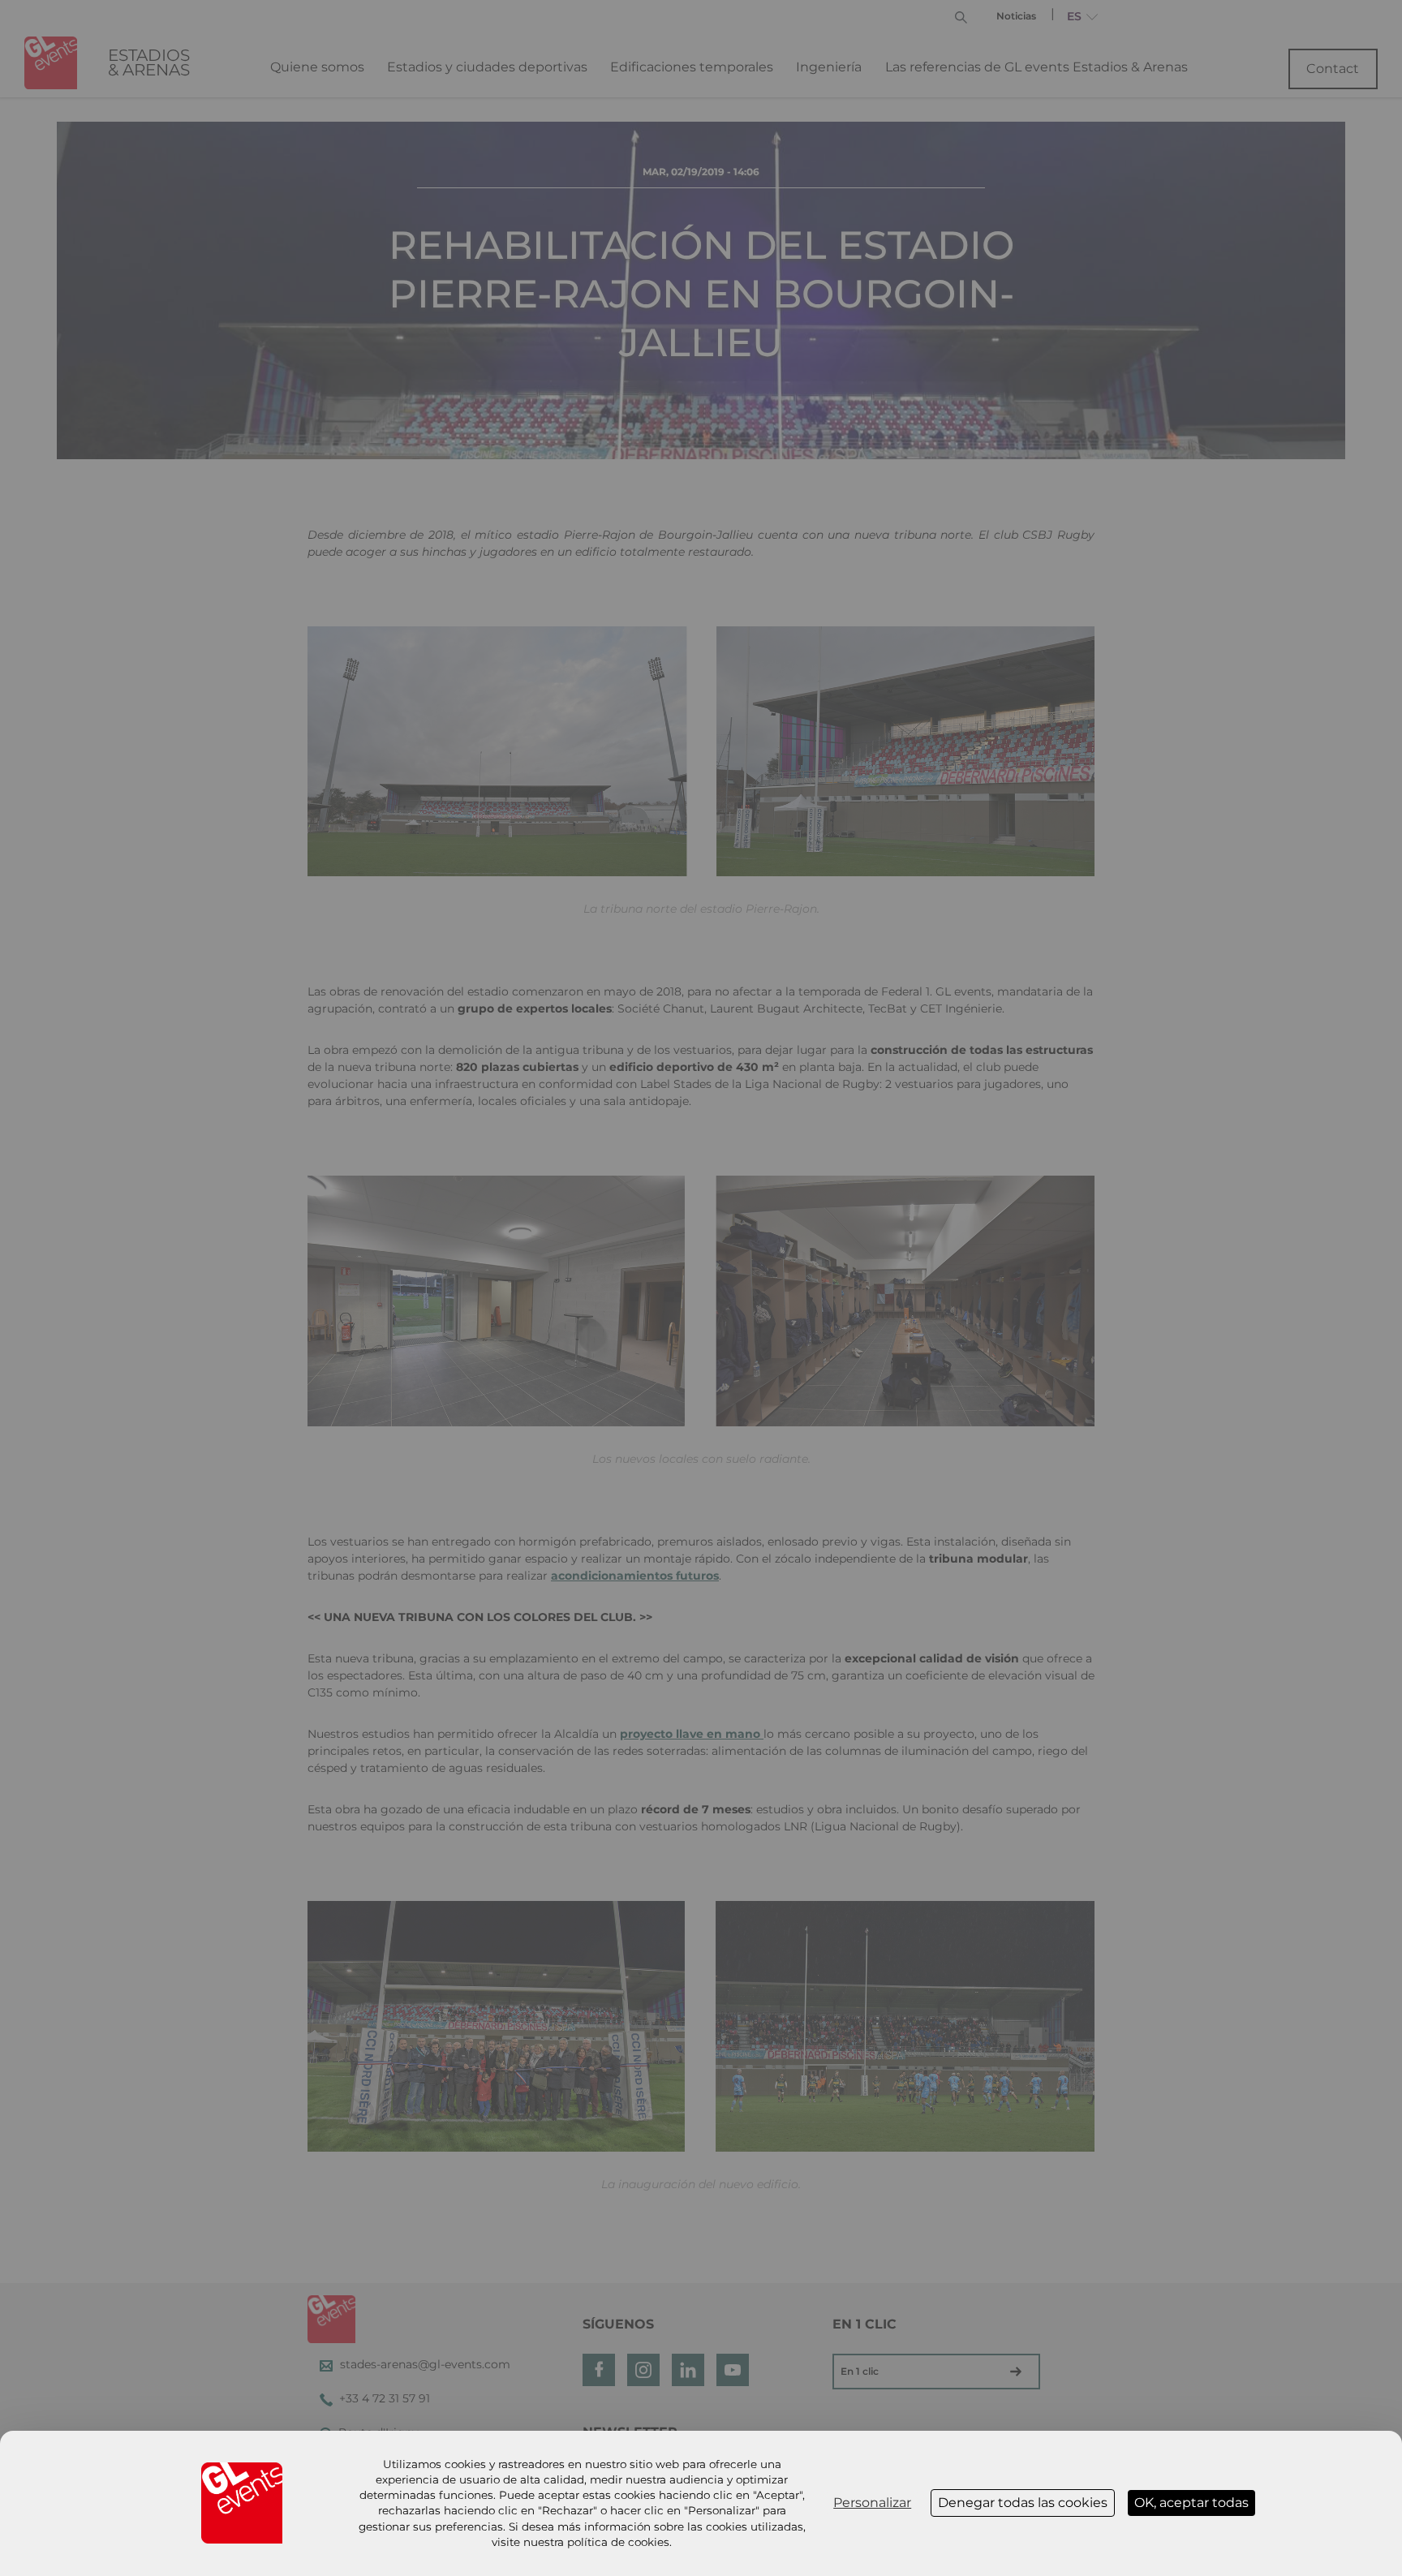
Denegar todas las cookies (1023, 2503)
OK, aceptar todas (1191, 2503)
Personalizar (872, 2503)
